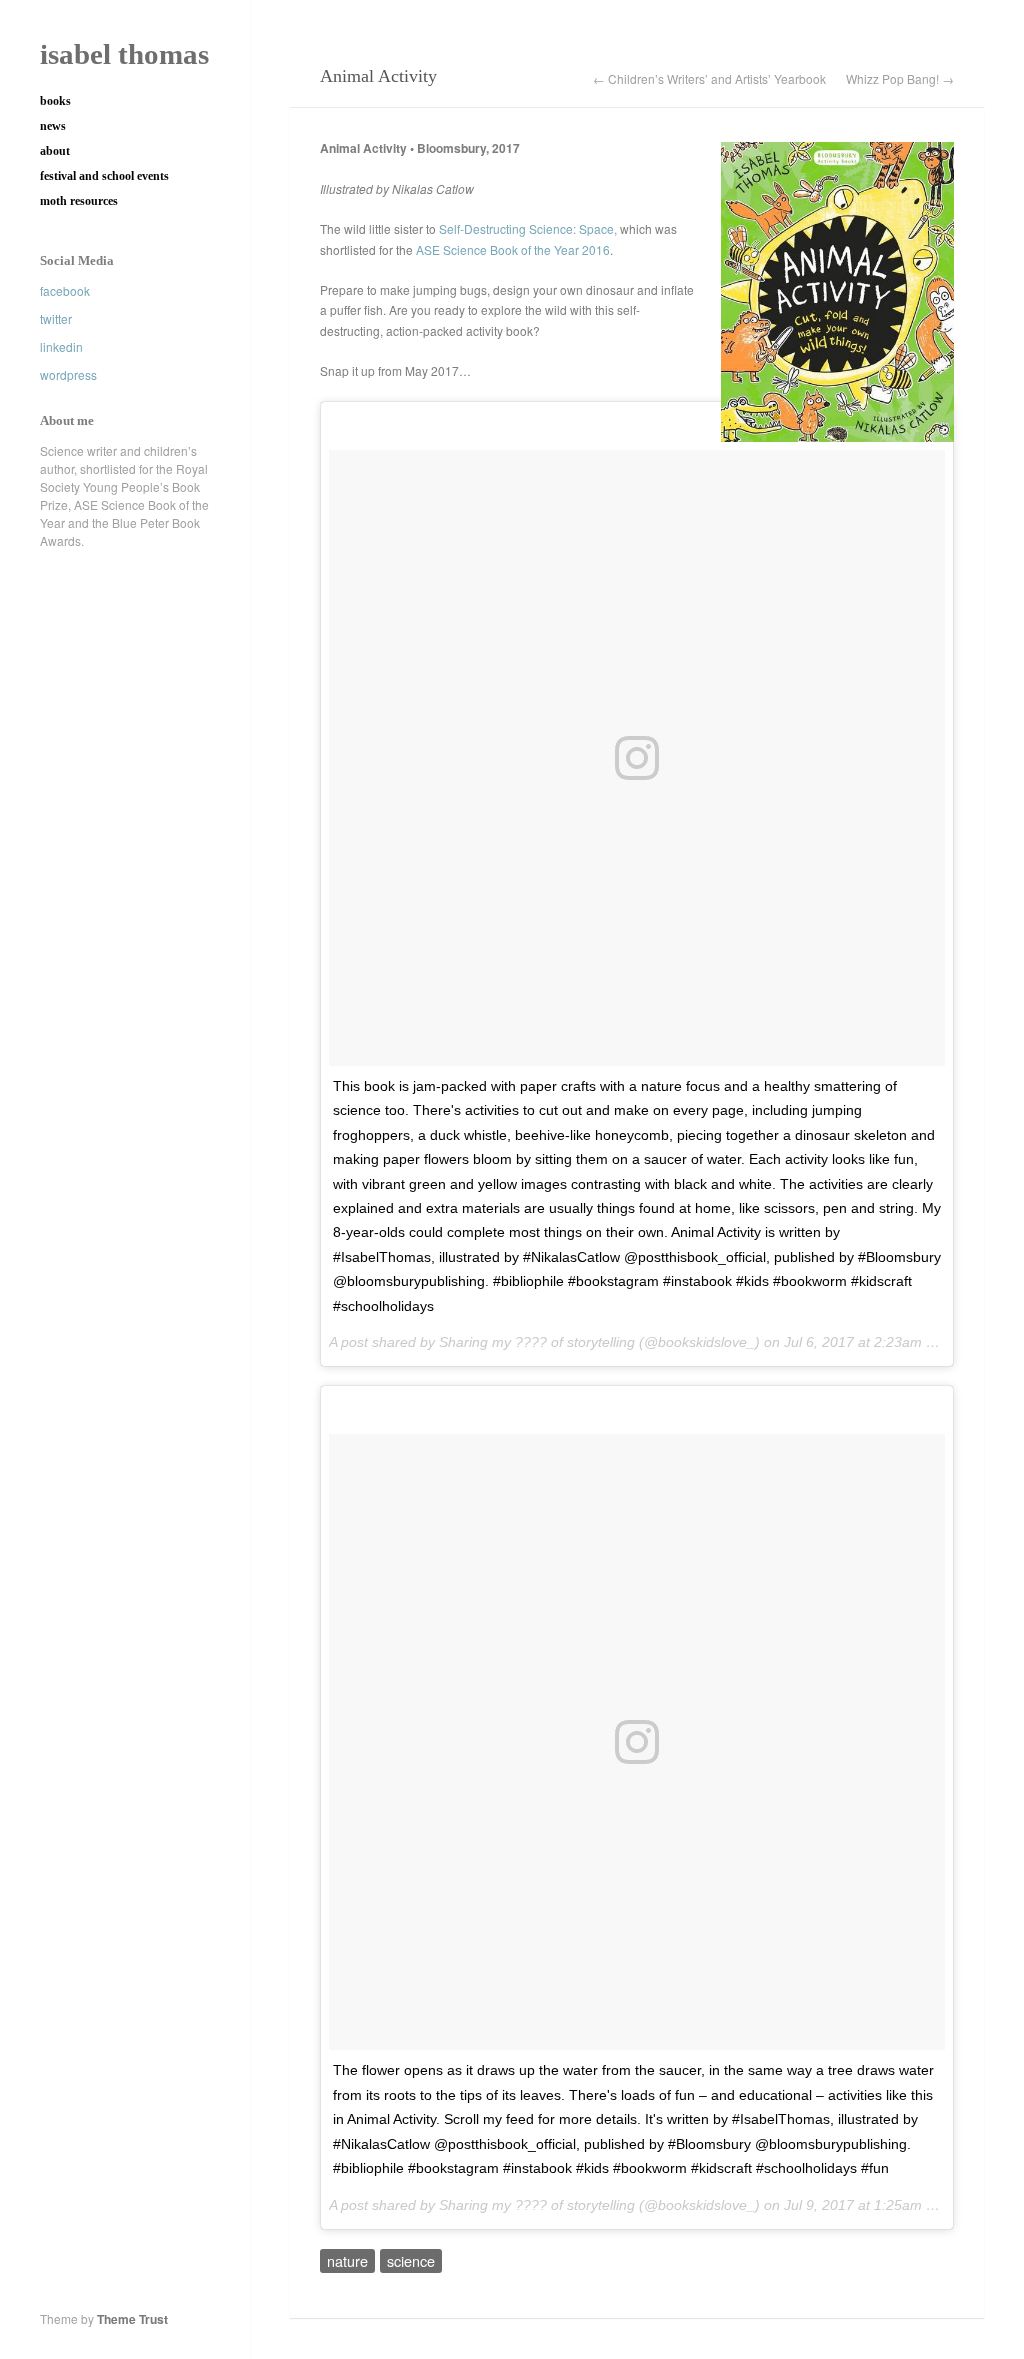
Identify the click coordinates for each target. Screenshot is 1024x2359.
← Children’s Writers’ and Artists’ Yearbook (709, 79)
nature (347, 2260)
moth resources (79, 201)
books (55, 101)
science (411, 2260)
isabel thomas (124, 54)
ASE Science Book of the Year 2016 (513, 249)
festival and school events (104, 176)
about (55, 151)
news (53, 126)
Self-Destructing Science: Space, (529, 228)
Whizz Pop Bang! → (900, 79)
